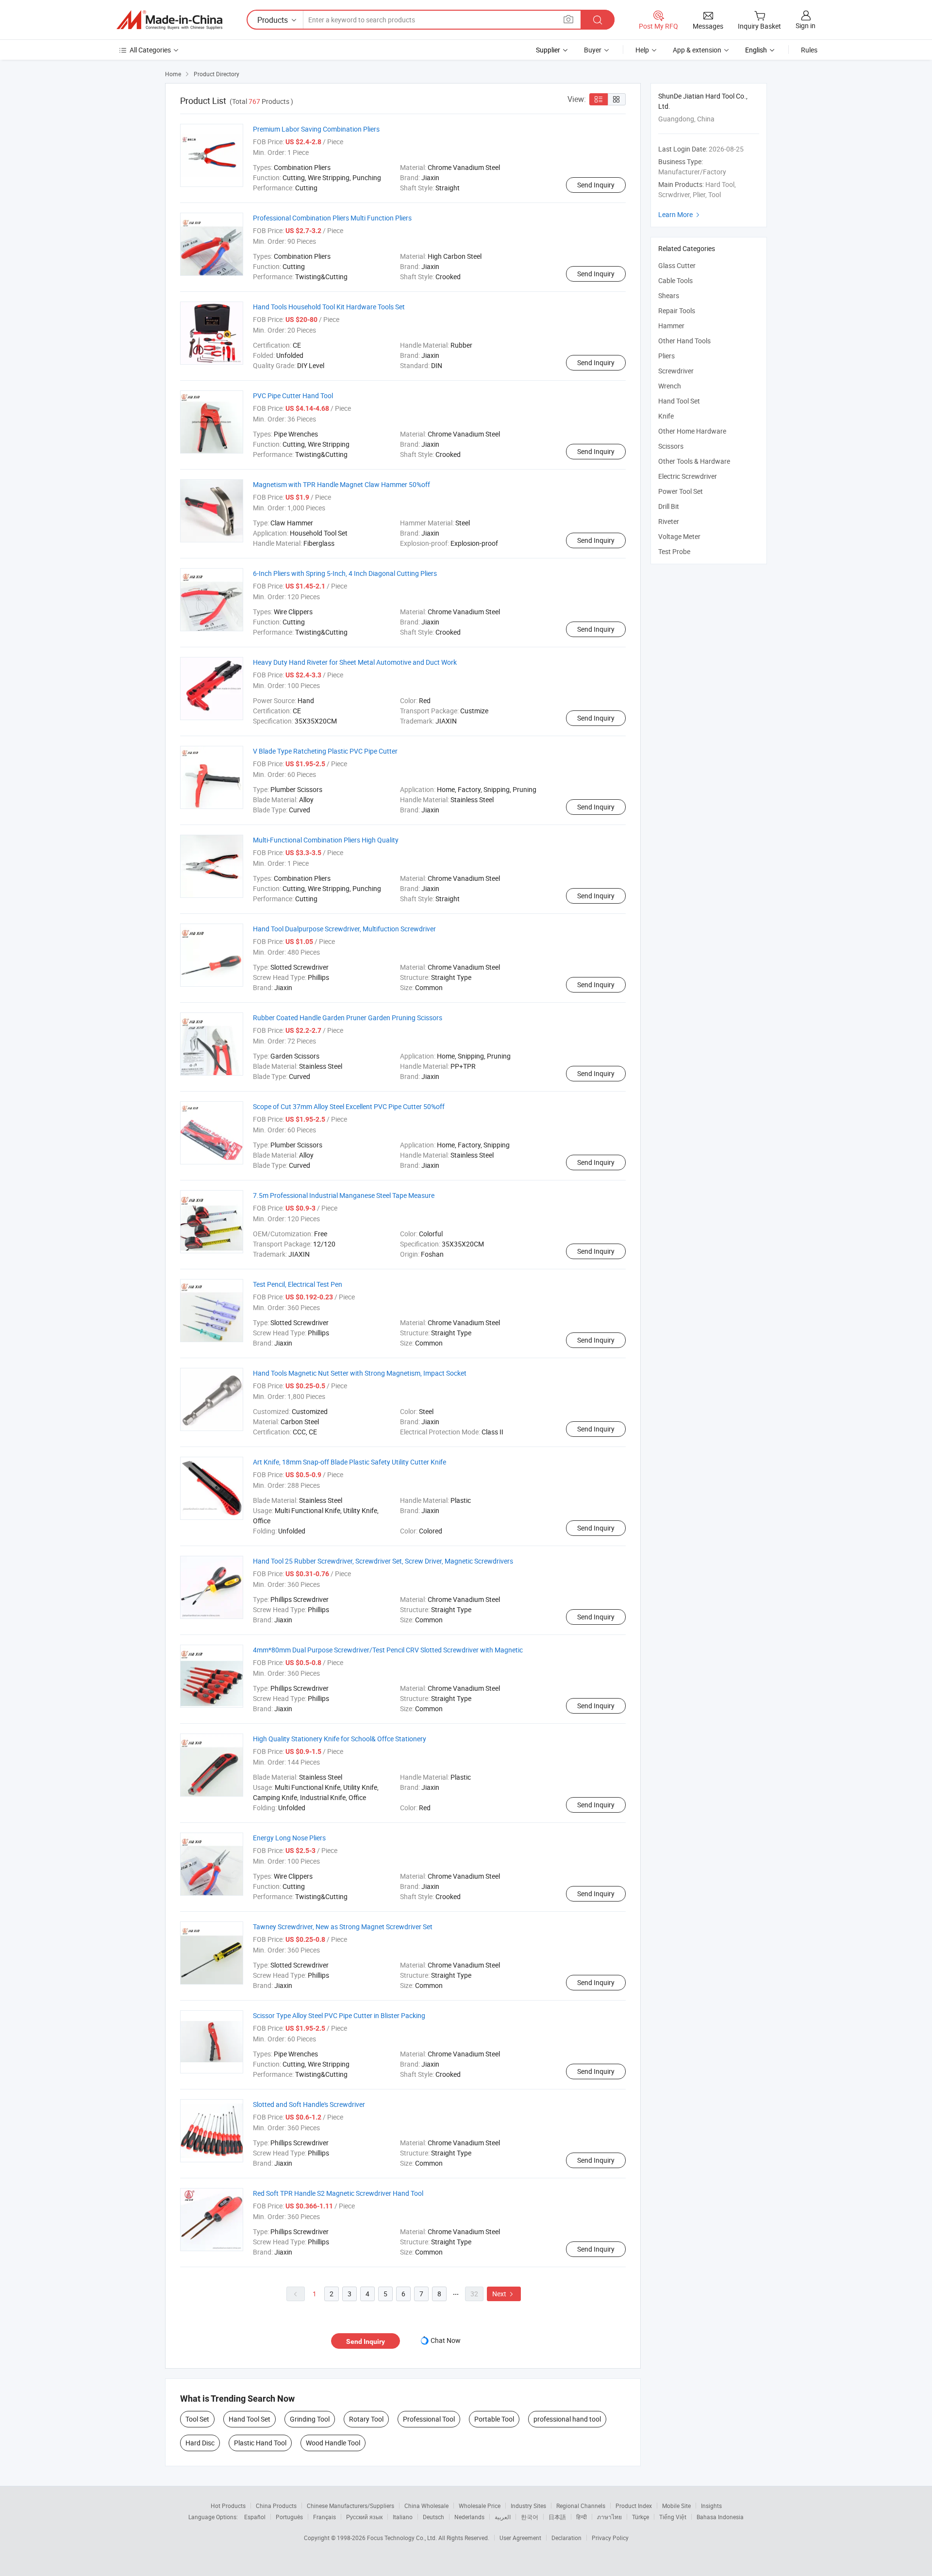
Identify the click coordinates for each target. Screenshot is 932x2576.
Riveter (669, 521)
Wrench (670, 386)
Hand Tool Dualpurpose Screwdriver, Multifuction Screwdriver (344, 929)
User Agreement (520, 2538)
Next (504, 2294)
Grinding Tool (310, 2419)
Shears (669, 295)
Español (255, 2517)
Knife (666, 416)
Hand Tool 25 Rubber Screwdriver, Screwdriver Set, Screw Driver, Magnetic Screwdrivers (383, 1561)
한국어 (530, 2517)
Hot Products (228, 2506)
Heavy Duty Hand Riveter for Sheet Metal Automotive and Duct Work (355, 662)
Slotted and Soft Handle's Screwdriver (309, 2104)
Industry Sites (528, 2506)
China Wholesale (426, 2506)
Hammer (671, 326)
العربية (503, 2517)
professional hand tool (567, 2419)
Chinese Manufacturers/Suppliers (350, 2506)
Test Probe (674, 551)
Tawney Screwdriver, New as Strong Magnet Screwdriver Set (343, 1927)
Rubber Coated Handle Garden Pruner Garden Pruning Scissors (348, 1018)
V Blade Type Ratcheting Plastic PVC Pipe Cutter (325, 751)
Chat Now (446, 2340)
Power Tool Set (681, 491)
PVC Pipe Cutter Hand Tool (293, 396)
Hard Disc (200, 2443)
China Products (276, 2506)
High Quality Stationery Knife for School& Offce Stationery (340, 1739)
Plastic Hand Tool (260, 2443)
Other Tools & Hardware (694, 461)
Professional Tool (429, 2419)
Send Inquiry (596, 185)
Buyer (593, 50)
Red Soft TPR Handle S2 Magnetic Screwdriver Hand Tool (338, 2193)
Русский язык (364, 2517)
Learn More (680, 214)
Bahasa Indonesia (720, 2517)
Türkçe (641, 2517)
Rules (809, 50)
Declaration (566, 2538)
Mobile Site (676, 2506)
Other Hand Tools (684, 341)
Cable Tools (675, 280)
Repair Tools (677, 311)
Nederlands (469, 2517)
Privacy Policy (610, 2538)
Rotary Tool (366, 2419)
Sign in (806, 25)
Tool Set (197, 2419)
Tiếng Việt (673, 2517)
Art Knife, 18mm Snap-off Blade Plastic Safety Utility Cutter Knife (349, 1462)
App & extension (697, 50)
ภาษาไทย (609, 2517)
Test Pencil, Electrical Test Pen (298, 1284)
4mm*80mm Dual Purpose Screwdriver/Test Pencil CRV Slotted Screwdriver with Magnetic (388, 1650)
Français (325, 2517)
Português (289, 2517)
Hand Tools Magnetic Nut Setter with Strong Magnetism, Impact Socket (360, 1373)
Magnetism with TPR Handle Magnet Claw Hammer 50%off (341, 484)
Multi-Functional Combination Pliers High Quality (326, 840)
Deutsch (433, 2517)
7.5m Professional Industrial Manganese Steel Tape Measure (344, 1195)
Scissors (671, 446)
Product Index (634, 2506)
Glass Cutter (677, 265)
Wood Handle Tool (333, 2443)
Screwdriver (676, 371)
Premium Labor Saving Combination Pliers (316, 129)
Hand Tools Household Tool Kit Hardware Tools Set (329, 307)
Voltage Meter (679, 536)
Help (642, 50)
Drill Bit (669, 506)
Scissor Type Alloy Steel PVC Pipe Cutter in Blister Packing (339, 2015)
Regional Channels (581, 2506)
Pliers (666, 356)
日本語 (557, 2517)
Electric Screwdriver (688, 476)
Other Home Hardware (692, 431)
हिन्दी (582, 2517)
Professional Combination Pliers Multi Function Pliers (332, 218)
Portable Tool (494, 2419)
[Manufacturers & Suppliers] (169, 20)
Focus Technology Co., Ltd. (403, 2538)
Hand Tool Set (250, 2419)
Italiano (403, 2517)
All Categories (150, 50)
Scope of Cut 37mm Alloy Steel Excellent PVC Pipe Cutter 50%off (349, 1106)
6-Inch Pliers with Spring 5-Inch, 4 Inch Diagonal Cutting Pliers (345, 573)
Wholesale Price (480, 2506)
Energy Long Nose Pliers (289, 1838)
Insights (711, 2506)
